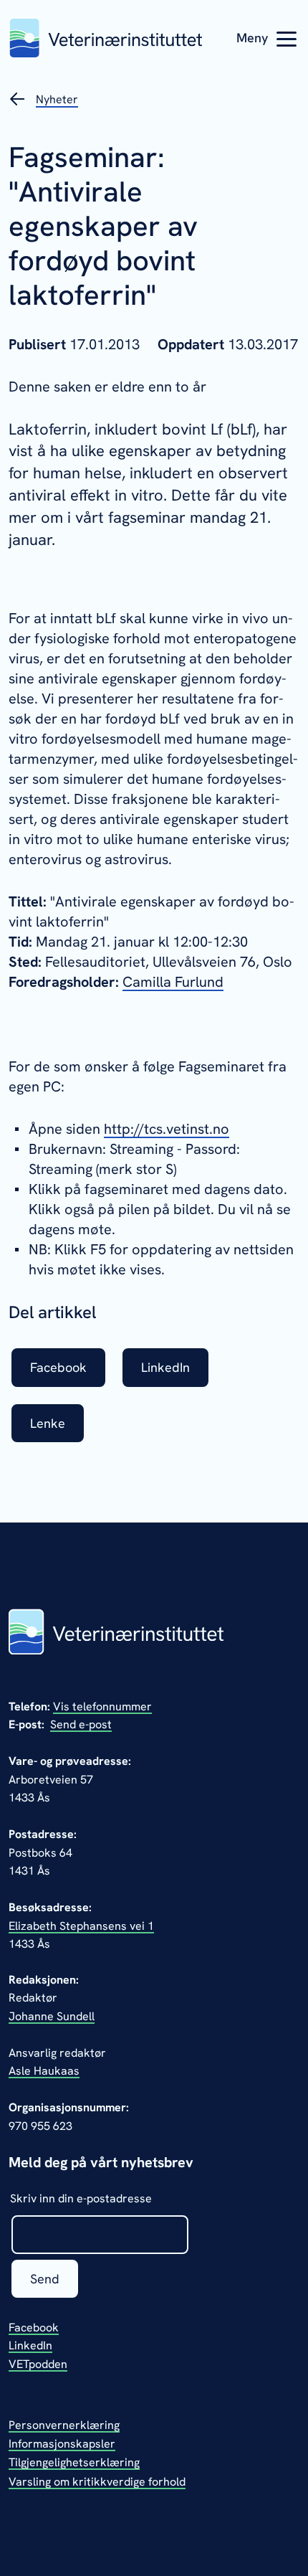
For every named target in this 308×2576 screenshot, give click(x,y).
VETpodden (38, 2364)
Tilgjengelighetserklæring (74, 2462)
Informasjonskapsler (62, 2444)
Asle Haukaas (44, 2071)
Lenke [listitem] (48, 1423)
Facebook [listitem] (58, 1367)
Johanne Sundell (52, 2016)
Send (45, 2279)
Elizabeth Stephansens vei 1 (81, 1926)
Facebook (34, 2328)
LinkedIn (30, 2345)
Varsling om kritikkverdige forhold (97, 2482)
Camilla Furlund (173, 982)
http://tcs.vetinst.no (167, 1129)
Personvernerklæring (64, 2425)
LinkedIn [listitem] (165, 1367)
